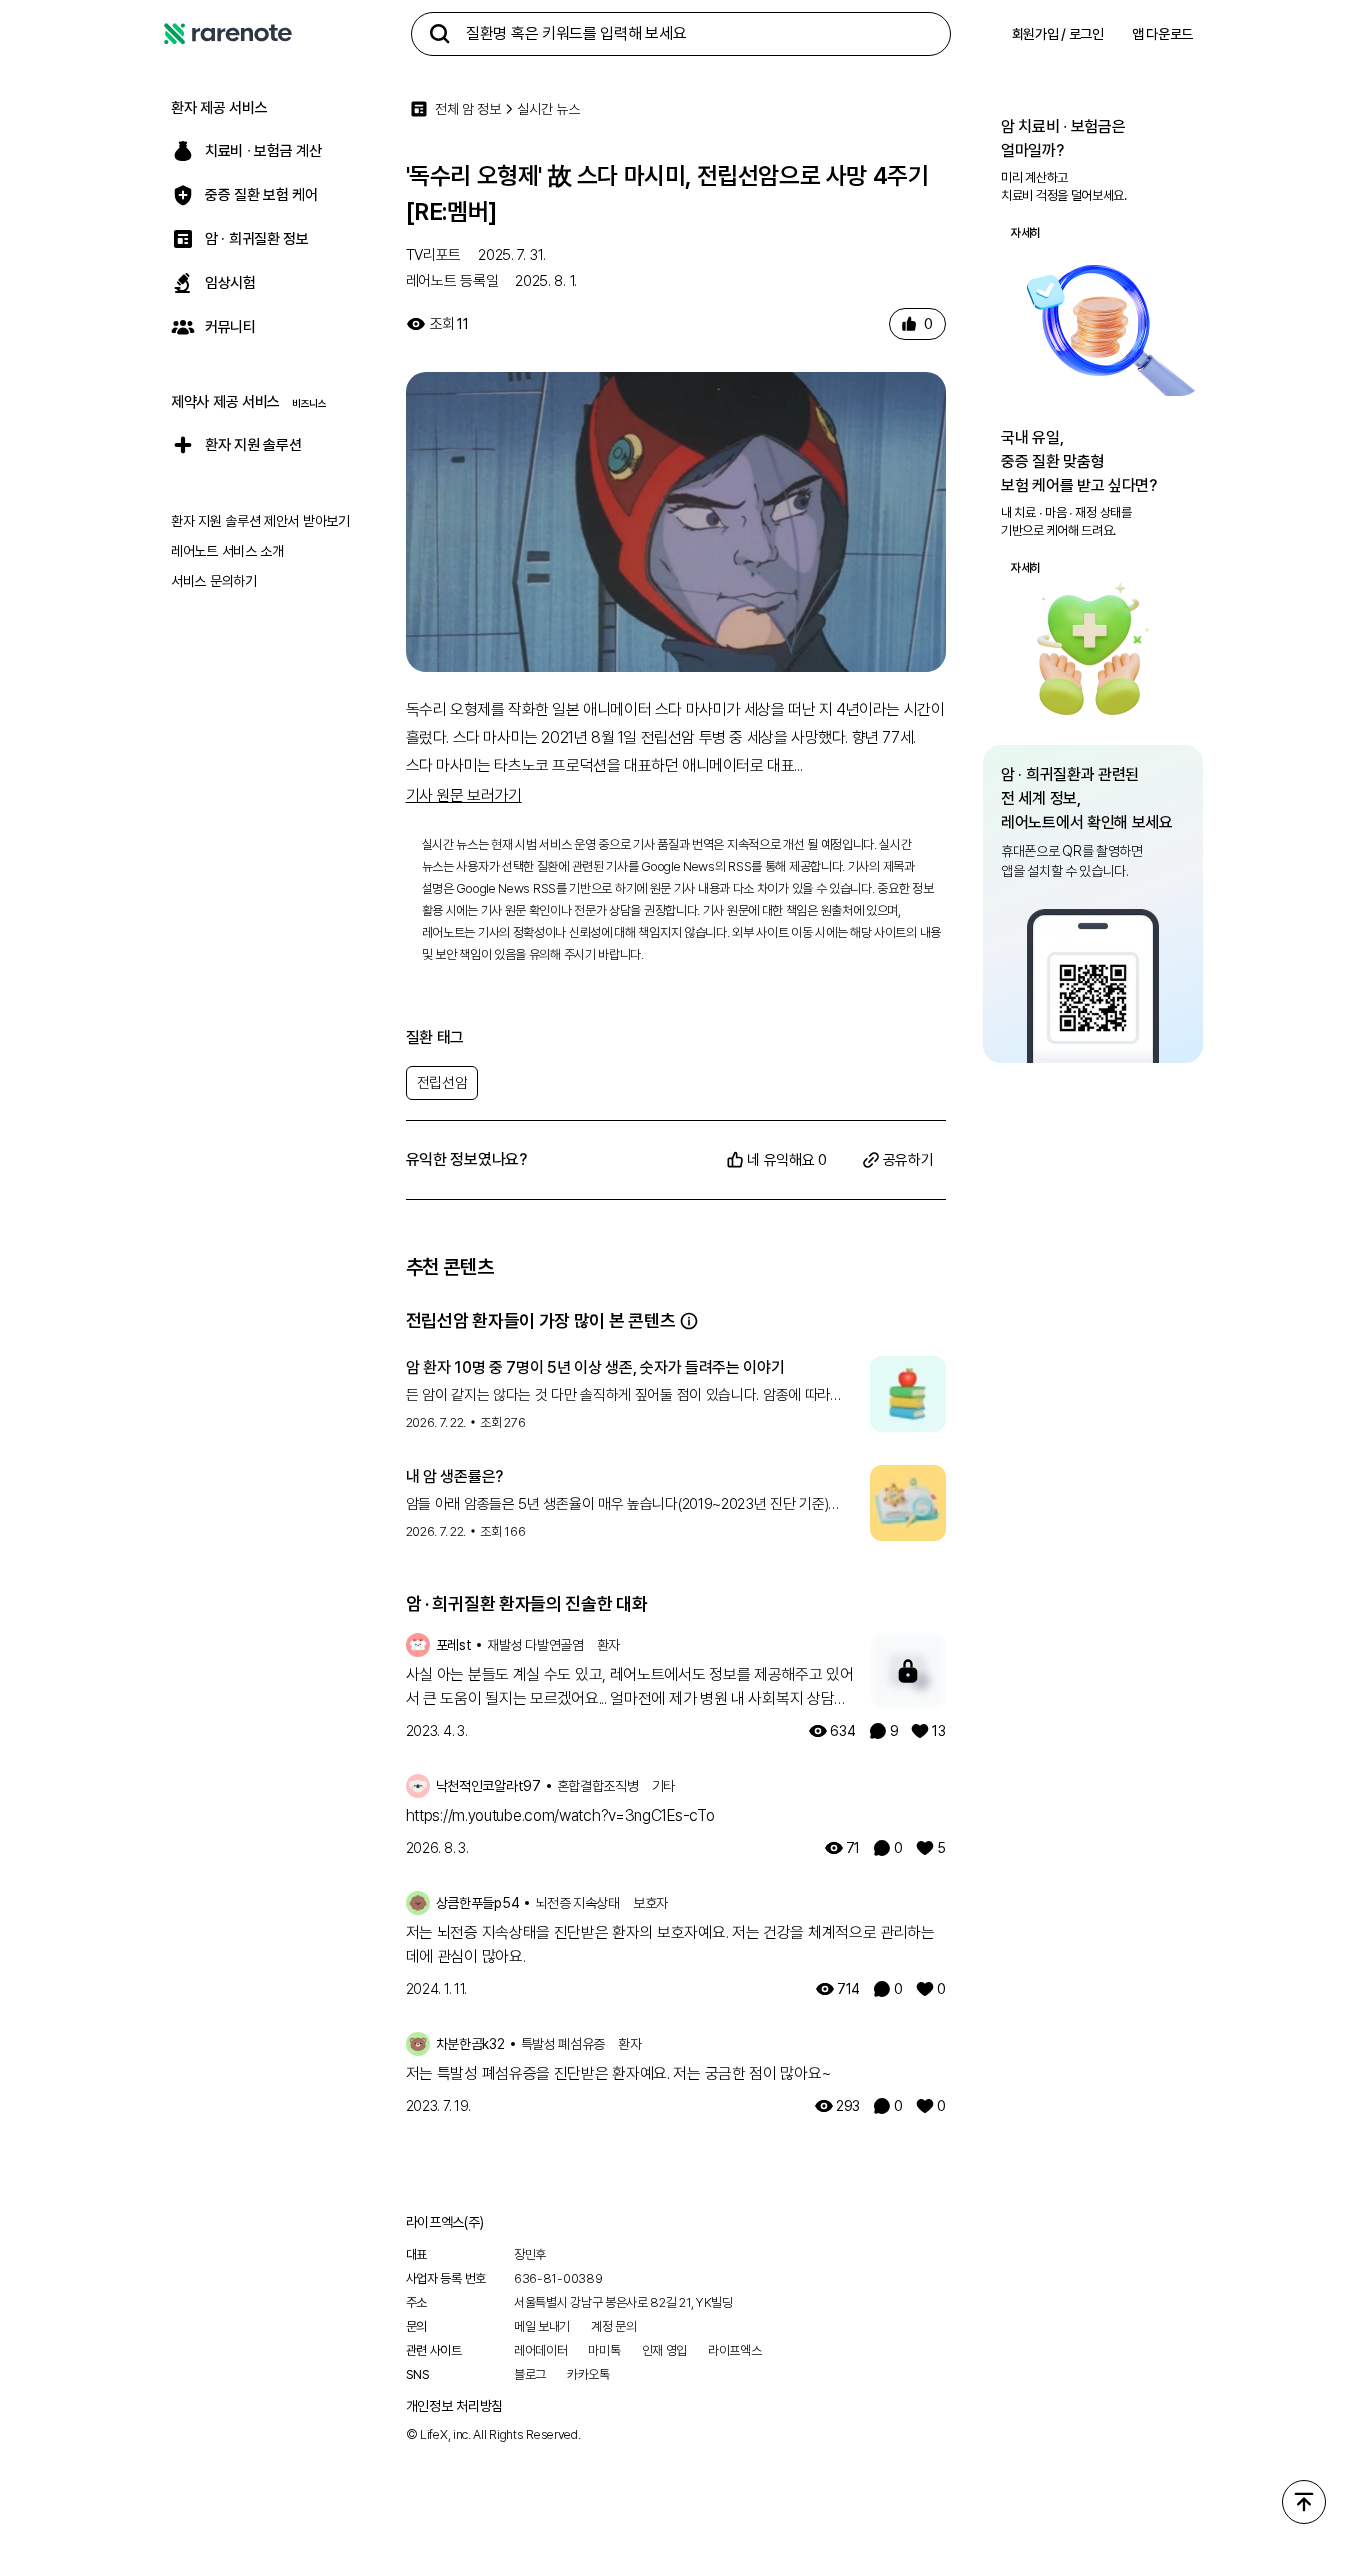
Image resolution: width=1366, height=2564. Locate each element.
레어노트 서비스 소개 (227, 551)
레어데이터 (541, 2350)
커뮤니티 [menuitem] (230, 327)
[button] (689, 1321)
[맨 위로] (1304, 2502)
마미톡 (604, 2350)
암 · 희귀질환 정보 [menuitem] (257, 239)
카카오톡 (588, 2374)
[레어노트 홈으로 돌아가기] (228, 34)
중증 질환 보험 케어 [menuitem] (261, 195)
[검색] (440, 34)
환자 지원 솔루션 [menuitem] (253, 445)
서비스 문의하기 (214, 581)
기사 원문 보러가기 (464, 795)
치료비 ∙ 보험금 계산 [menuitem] (263, 151)
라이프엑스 (735, 2350)
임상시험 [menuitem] (230, 283)
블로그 (530, 2374)
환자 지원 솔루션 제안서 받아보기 (260, 521)
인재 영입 (665, 2350)
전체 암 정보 (468, 109)
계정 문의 (614, 2326)
